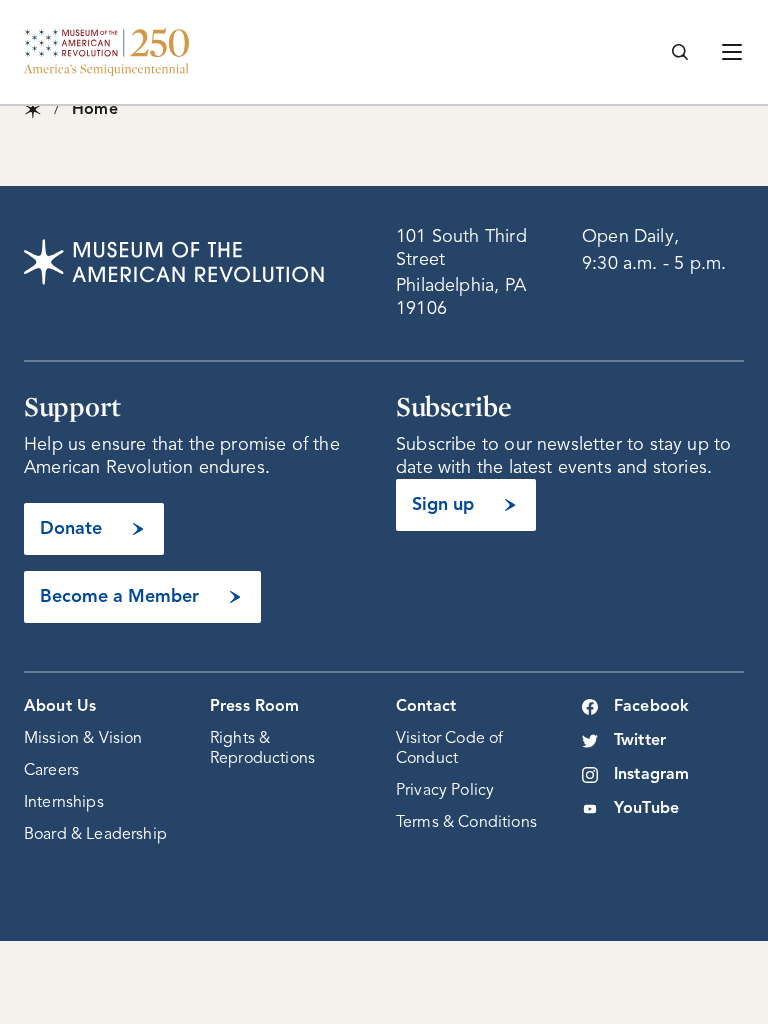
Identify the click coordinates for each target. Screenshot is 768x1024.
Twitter (640, 741)
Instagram (651, 775)
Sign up (443, 505)
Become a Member (119, 597)
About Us (60, 707)
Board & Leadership (95, 835)
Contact (426, 707)
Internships (64, 803)
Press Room (255, 707)
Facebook (651, 707)
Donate (71, 529)
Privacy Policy (445, 791)
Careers (51, 771)
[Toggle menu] (732, 52)
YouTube (646, 809)
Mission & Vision (83, 739)
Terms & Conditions (466, 823)
